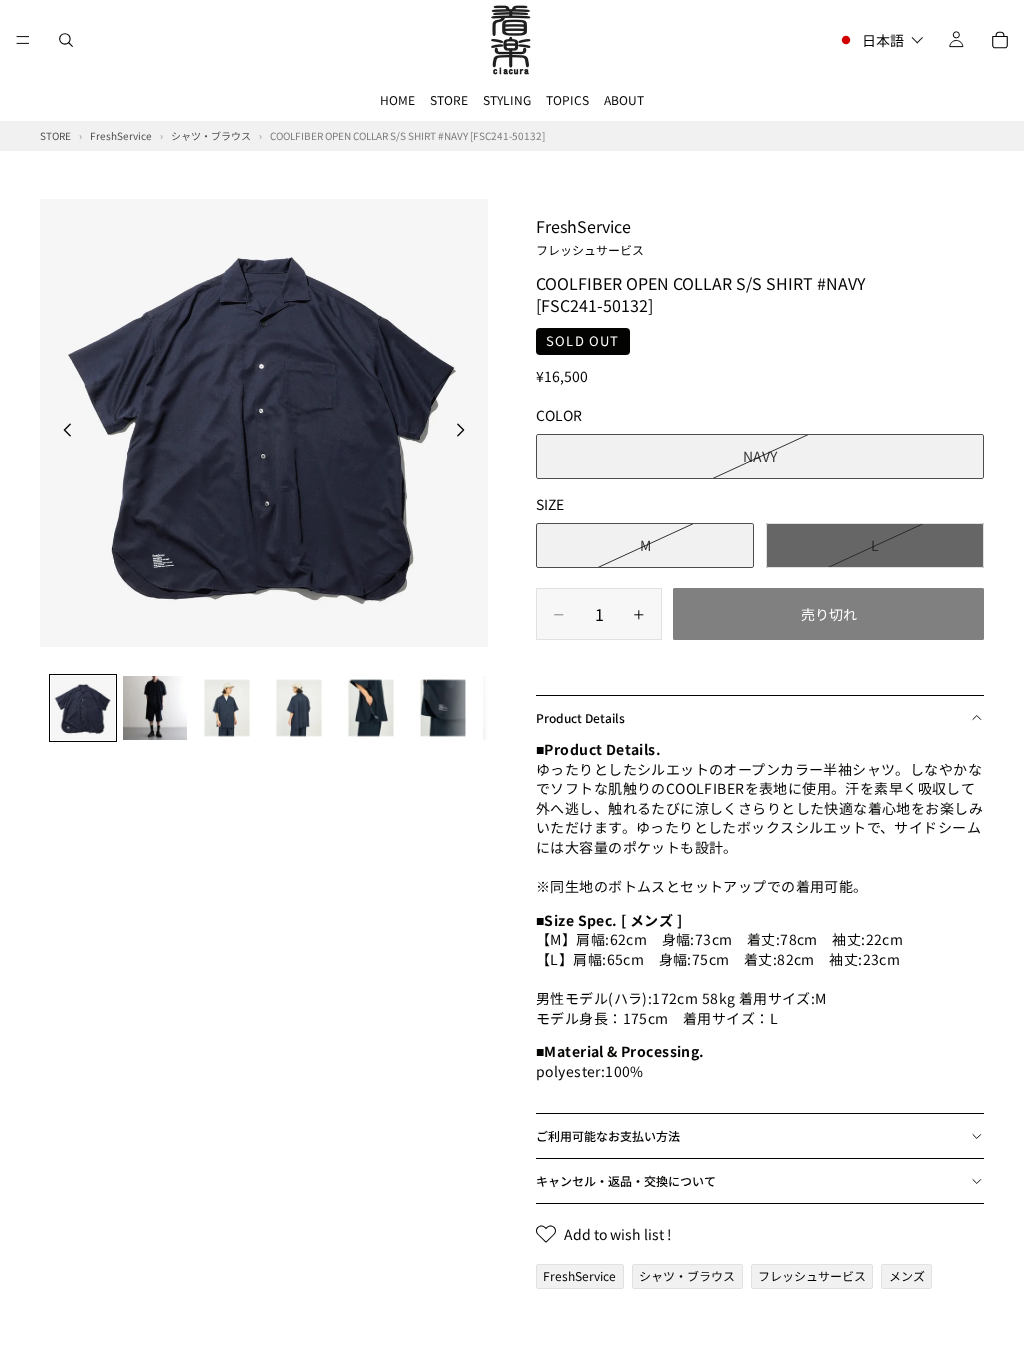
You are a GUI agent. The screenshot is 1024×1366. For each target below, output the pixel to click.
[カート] (1000, 40)
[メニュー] (23, 40)
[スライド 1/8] (83, 708)
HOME (397, 99)
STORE (449, 99)
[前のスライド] (62, 432)
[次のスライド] (466, 432)
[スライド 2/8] (155, 708)
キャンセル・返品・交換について (626, 1180)
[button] (880, 40)
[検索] (66, 40)
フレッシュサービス (812, 1275)
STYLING (507, 99)
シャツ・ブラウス (687, 1275)
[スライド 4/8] (299, 708)
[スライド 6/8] (443, 708)
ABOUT (624, 99)
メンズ (907, 1275)
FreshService (590, 236)
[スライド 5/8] (371, 708)
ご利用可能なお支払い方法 (608, 1135)
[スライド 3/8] (227, 708)
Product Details (580, 717)
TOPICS (567, 99)
